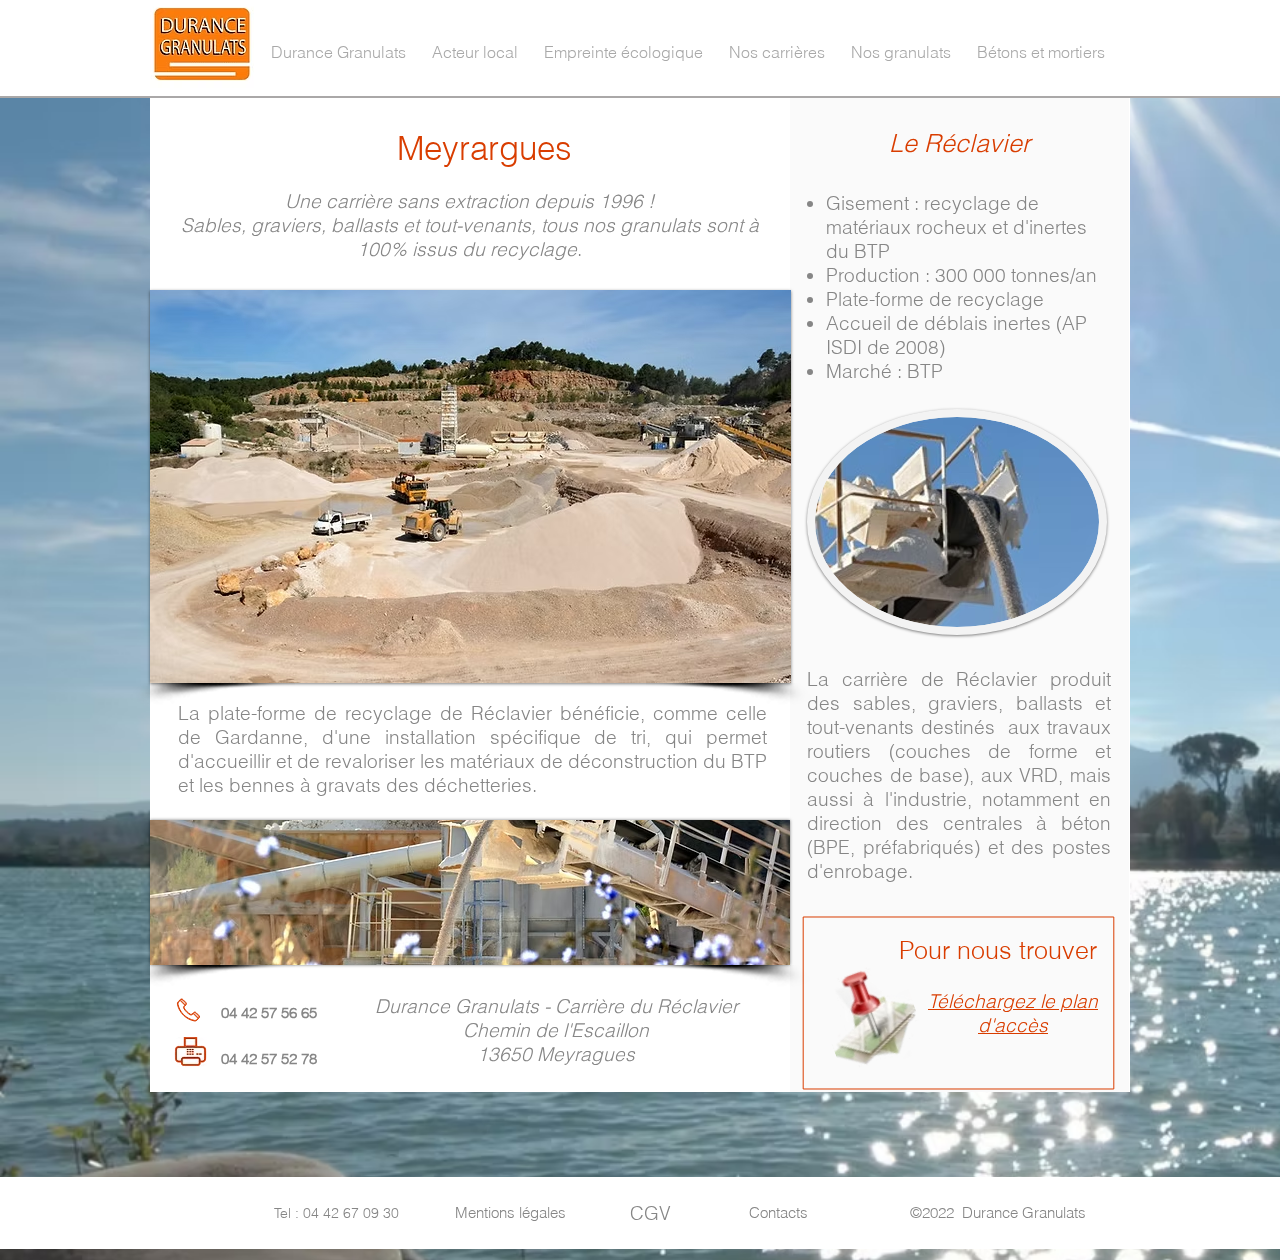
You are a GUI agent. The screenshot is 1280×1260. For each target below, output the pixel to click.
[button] (475, 43)
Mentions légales (510, 1212)
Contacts (778, 1212)
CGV (650, 1213)
